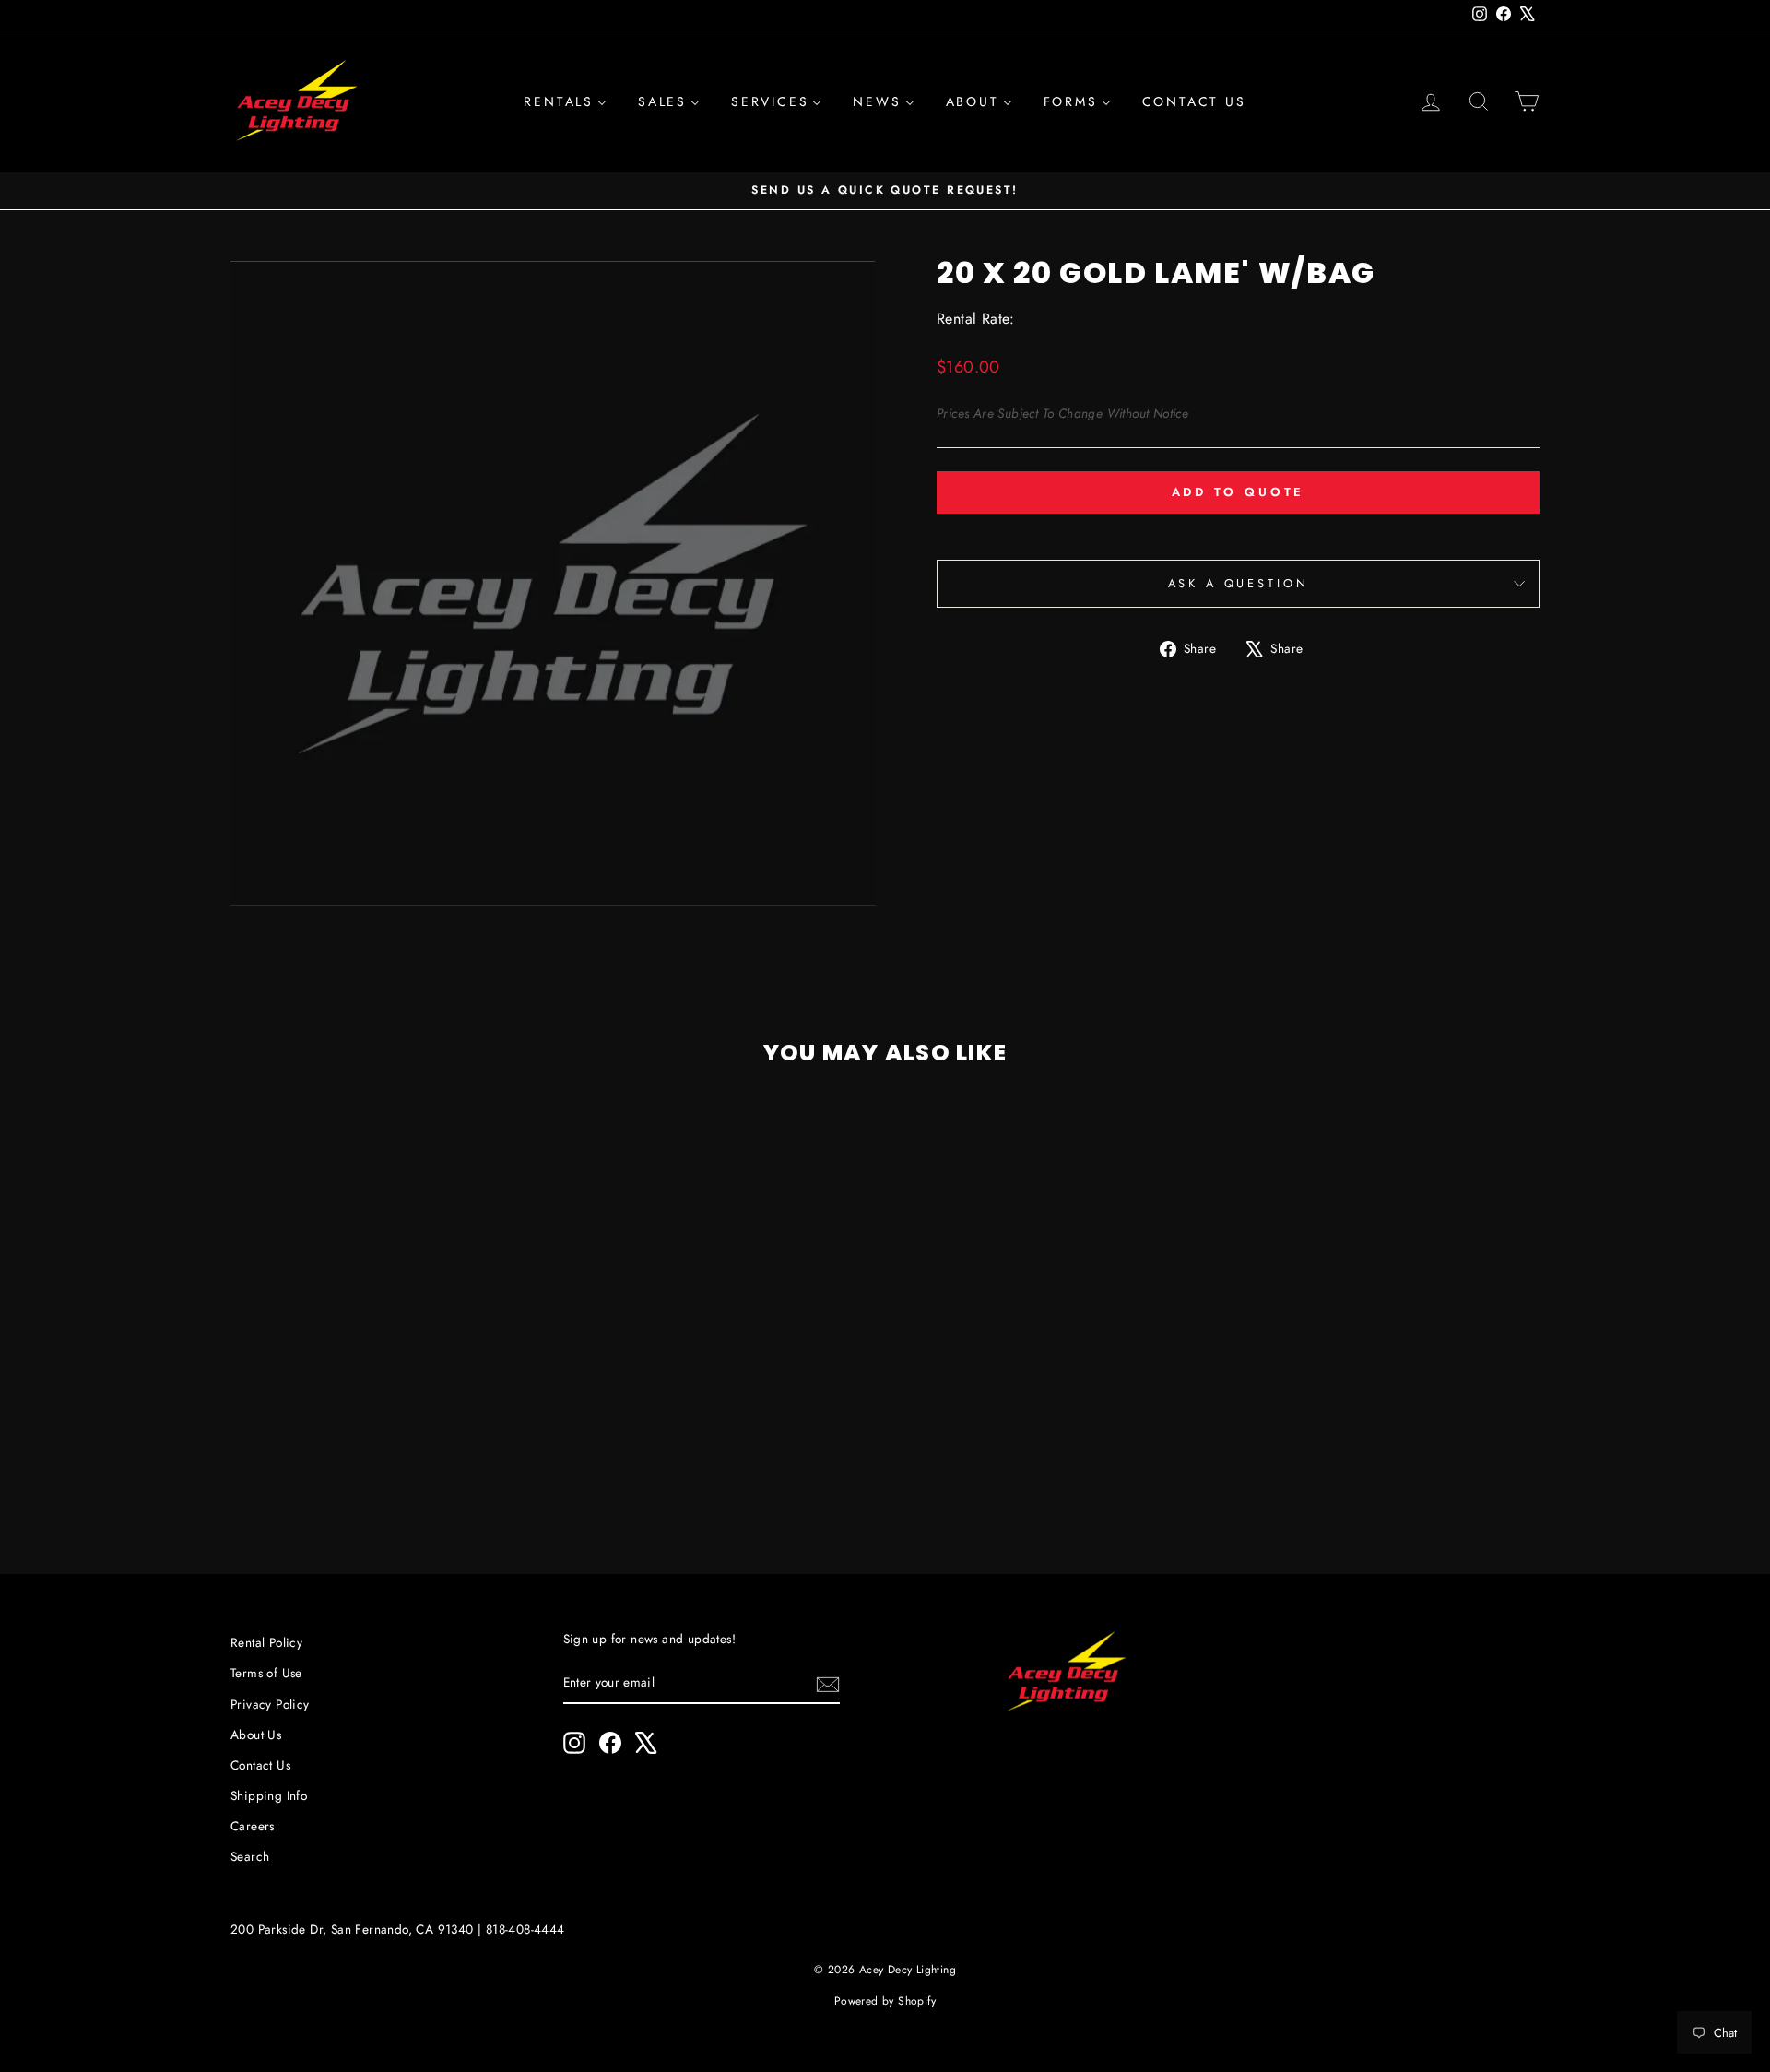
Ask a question (1239, 583)
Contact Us (260, 1765)
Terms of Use (266, 1673)
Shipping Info (269, 1795)
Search (250, 1856)
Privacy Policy (270, 1704)
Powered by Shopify (885, 2001)
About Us (256, 1735)
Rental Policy (266, 1642)
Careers (253, 1826)
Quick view (386, 1397)
